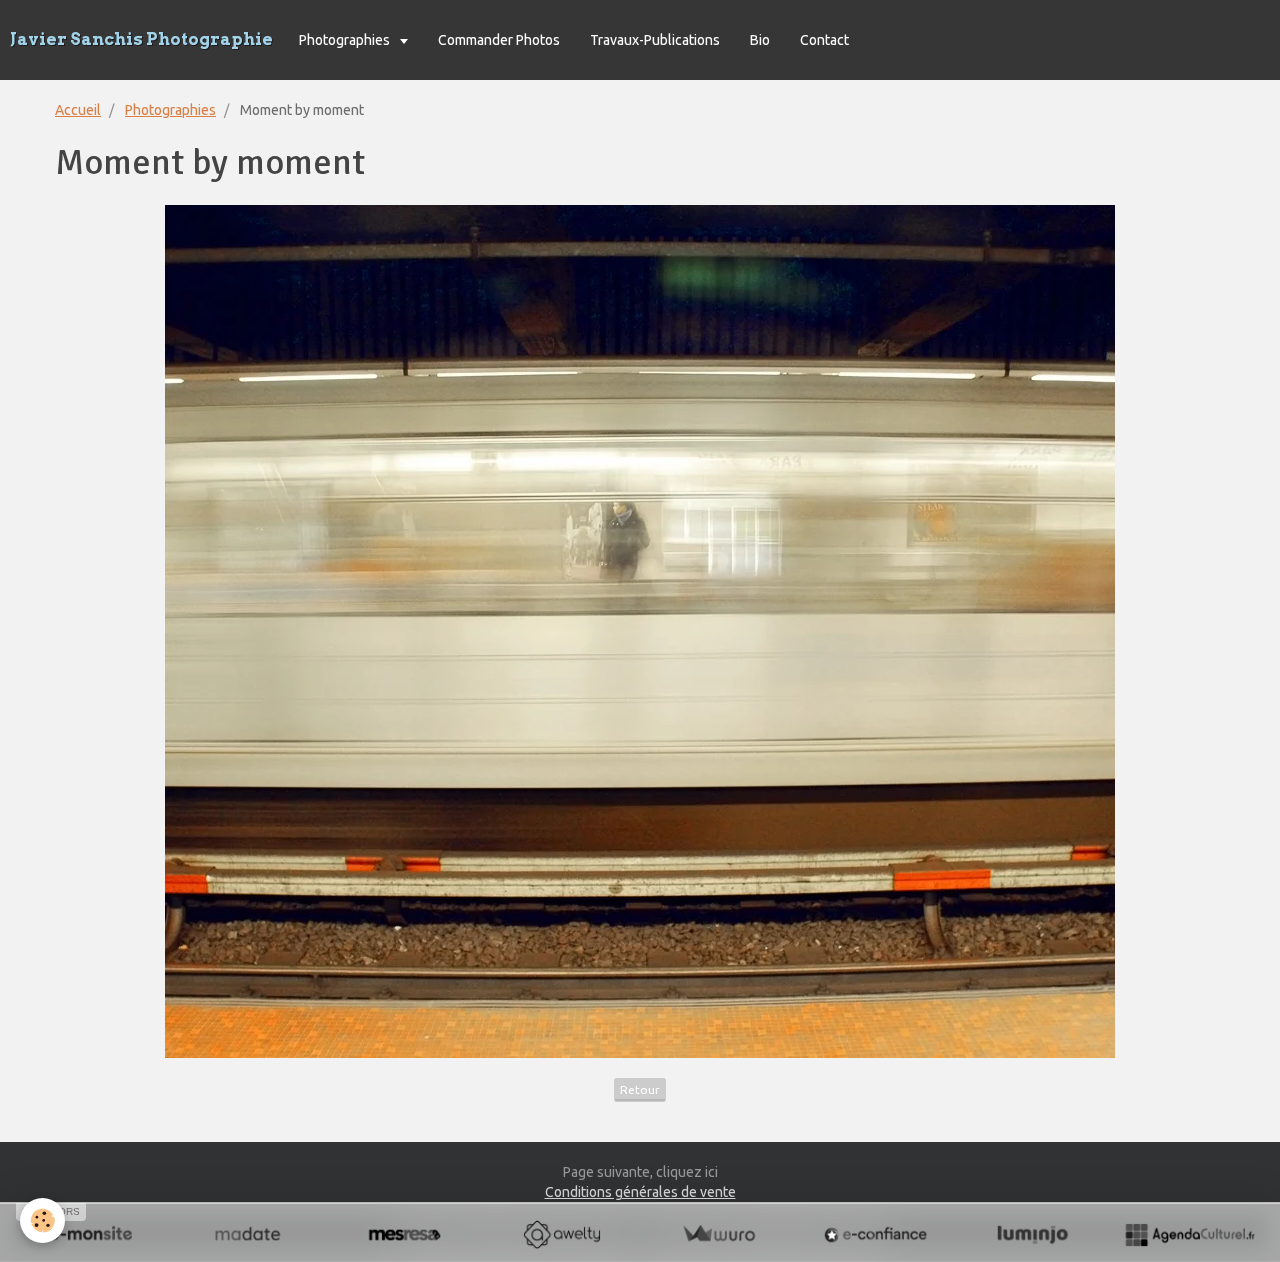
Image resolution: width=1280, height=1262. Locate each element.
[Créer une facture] (718, 1234)
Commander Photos (499, 40)
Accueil (78, 110)
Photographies (346, 40)
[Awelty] (561, 1234)
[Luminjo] (1032, 1234)
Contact (824, 40)
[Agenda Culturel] (1189, 1234)
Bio (760, 40)
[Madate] (247, 1234)
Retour (640, 1089)
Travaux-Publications (655, 40)
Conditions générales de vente (640, 1192)
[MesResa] (404, 1234)
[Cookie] (42, 1220)
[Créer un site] (90, 1234)
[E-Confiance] (875, 1234)
